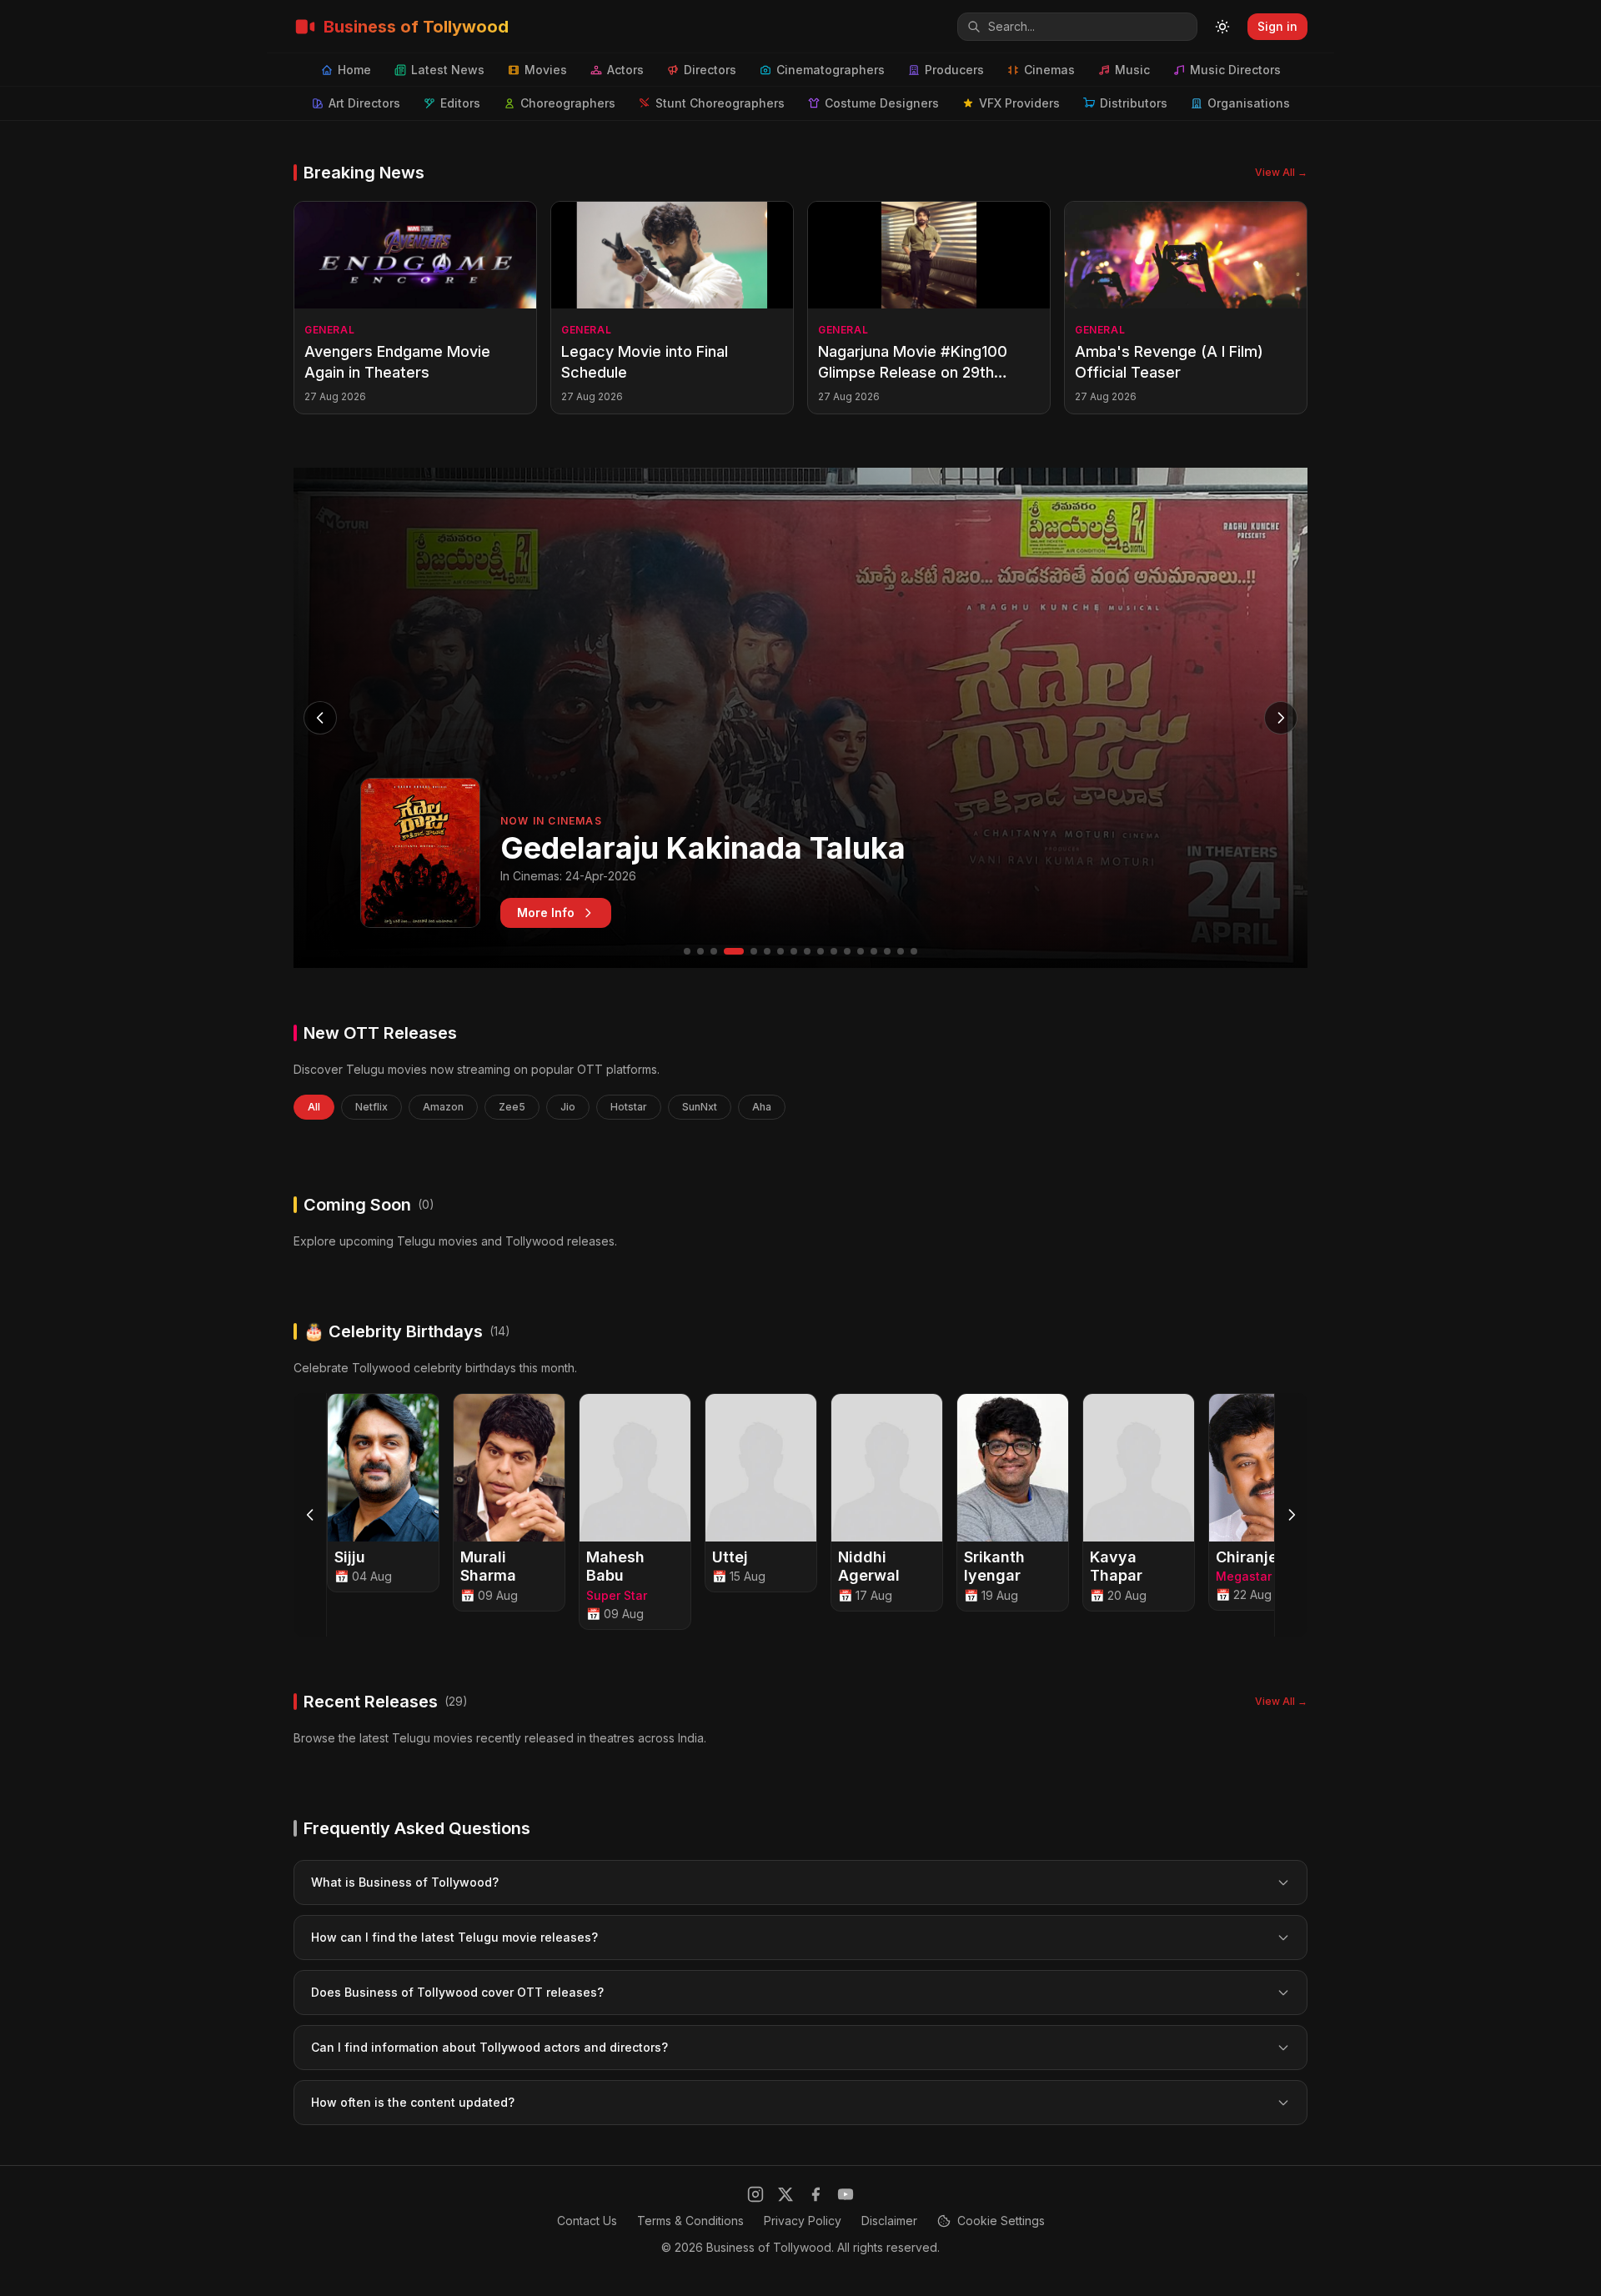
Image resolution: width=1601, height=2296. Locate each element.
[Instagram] (755, 2194)
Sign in (1277, 26)
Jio (568, 1107)
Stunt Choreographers (720, 103)
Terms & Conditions (690, 2221)
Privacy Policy (803, 2221)
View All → (1281, 172)
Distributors (1134, 103)
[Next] (1291, 1515)
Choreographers (568, 103)
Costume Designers (882, 103)
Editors (460, 103)
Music (1132, 70)
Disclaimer (889, 2221)
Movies (546, 70)
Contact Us (587, 2221)
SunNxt (700, 1107)
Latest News (448, 70)
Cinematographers (831, 70)
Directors (710, 70)
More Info (546, 912)
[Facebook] (816, 2194)
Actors (625, 70)
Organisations (1249, 103)
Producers (954, 70)
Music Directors (1235, 70)
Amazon (443, 1107)
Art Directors (364, 103)
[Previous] (310, 1515)
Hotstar (629, 1107)
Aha (762, 1107)
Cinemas (1049, 70)
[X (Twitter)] (785, 2194)
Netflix (371, 1107)
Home (354, 70)
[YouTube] (846, 2194)
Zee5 (512, 1107)
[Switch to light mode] (1222, 27)
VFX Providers (1019, 103)
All (314, 1107)
